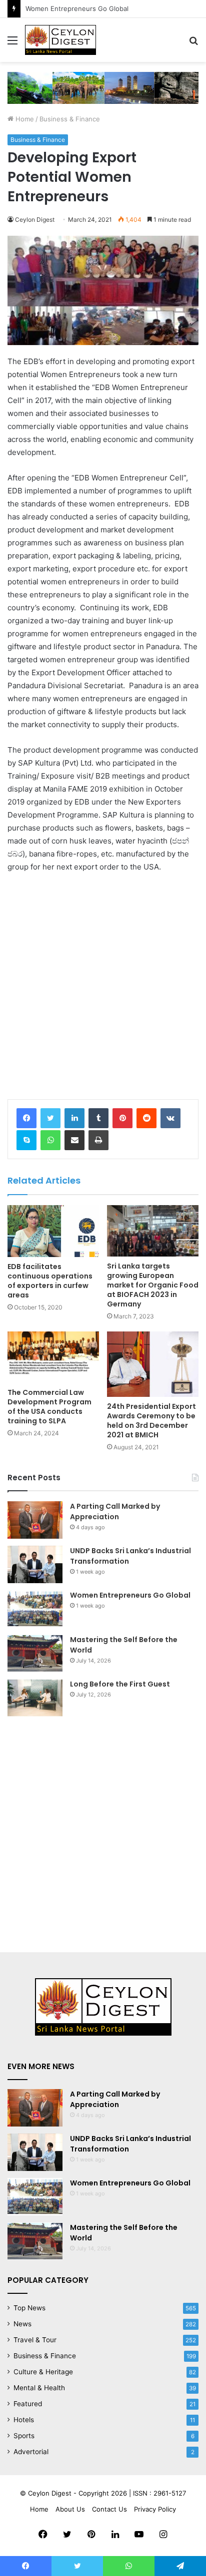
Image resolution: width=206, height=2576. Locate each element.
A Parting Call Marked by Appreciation (115, 1511)
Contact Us (109, 2509)
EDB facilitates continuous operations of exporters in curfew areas (50, 1281)
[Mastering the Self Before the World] (35, 1653)
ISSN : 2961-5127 (159, 2493)
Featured (28, 2404)
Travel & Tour (35, 2340)
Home (24, 119)
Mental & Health (39, 2388)
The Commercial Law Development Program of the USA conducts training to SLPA (49, 1407)
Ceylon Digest (35, 219)
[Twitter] (50, 1118)
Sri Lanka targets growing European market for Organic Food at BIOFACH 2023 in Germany (153, 1285)
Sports (24, 2436)
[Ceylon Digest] (60, 40)
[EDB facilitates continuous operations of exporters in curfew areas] (53, 1231)
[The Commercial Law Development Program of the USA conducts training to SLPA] (53, 1357)
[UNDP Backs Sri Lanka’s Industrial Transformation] (35, 1564)
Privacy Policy (155, 2509)
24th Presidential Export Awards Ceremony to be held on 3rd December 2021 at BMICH (151, 1421)
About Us (70, 2509)
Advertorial (31, 2452)
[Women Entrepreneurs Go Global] (35, 1609)
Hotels (24, 2420)
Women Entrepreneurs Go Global (130, 1595)
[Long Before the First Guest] (35, 1698)
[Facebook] (26, 1118)
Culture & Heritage (43, 2372)
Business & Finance (70, 119)
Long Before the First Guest (120, 1684)
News (22, 2324)
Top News (29, 2308)
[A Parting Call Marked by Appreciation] (35, 1520)
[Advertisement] (103, 989)
